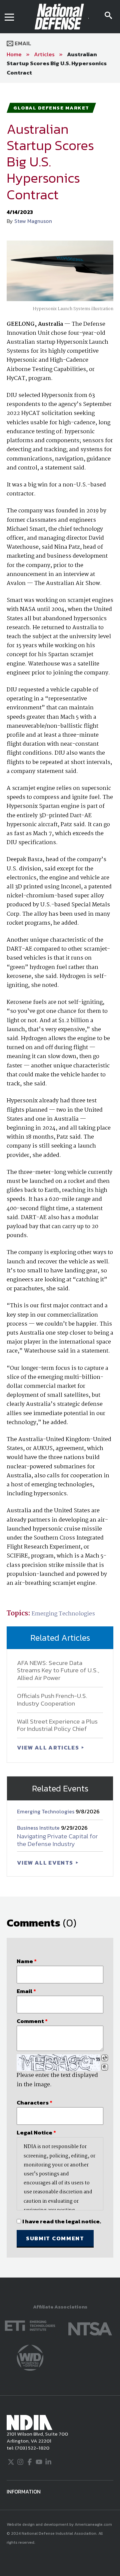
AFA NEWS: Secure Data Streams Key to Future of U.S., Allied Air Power (58, 1670)
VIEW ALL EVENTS (46, 1863)
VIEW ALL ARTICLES (49, 1748)
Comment (32, 2021)
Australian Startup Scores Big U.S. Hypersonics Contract (57, 63)
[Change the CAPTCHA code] (105, 2058)
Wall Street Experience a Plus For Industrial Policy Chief (57, 1725)
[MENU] (9, 17)
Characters (34, 2103)
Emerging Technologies (63, 1614)
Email (22, 43)
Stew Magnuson (33, 221)
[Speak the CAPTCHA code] (105, 2067)
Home (14, 54)
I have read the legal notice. (62, 2221)
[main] (60, 1180)
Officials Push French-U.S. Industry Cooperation (52, 1700)
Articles (44, 54)
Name (27, 1961)
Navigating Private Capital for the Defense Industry (57, 1840)
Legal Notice (36, 2132)
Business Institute (39, 1828)
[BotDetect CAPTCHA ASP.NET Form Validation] (58, 2063)
